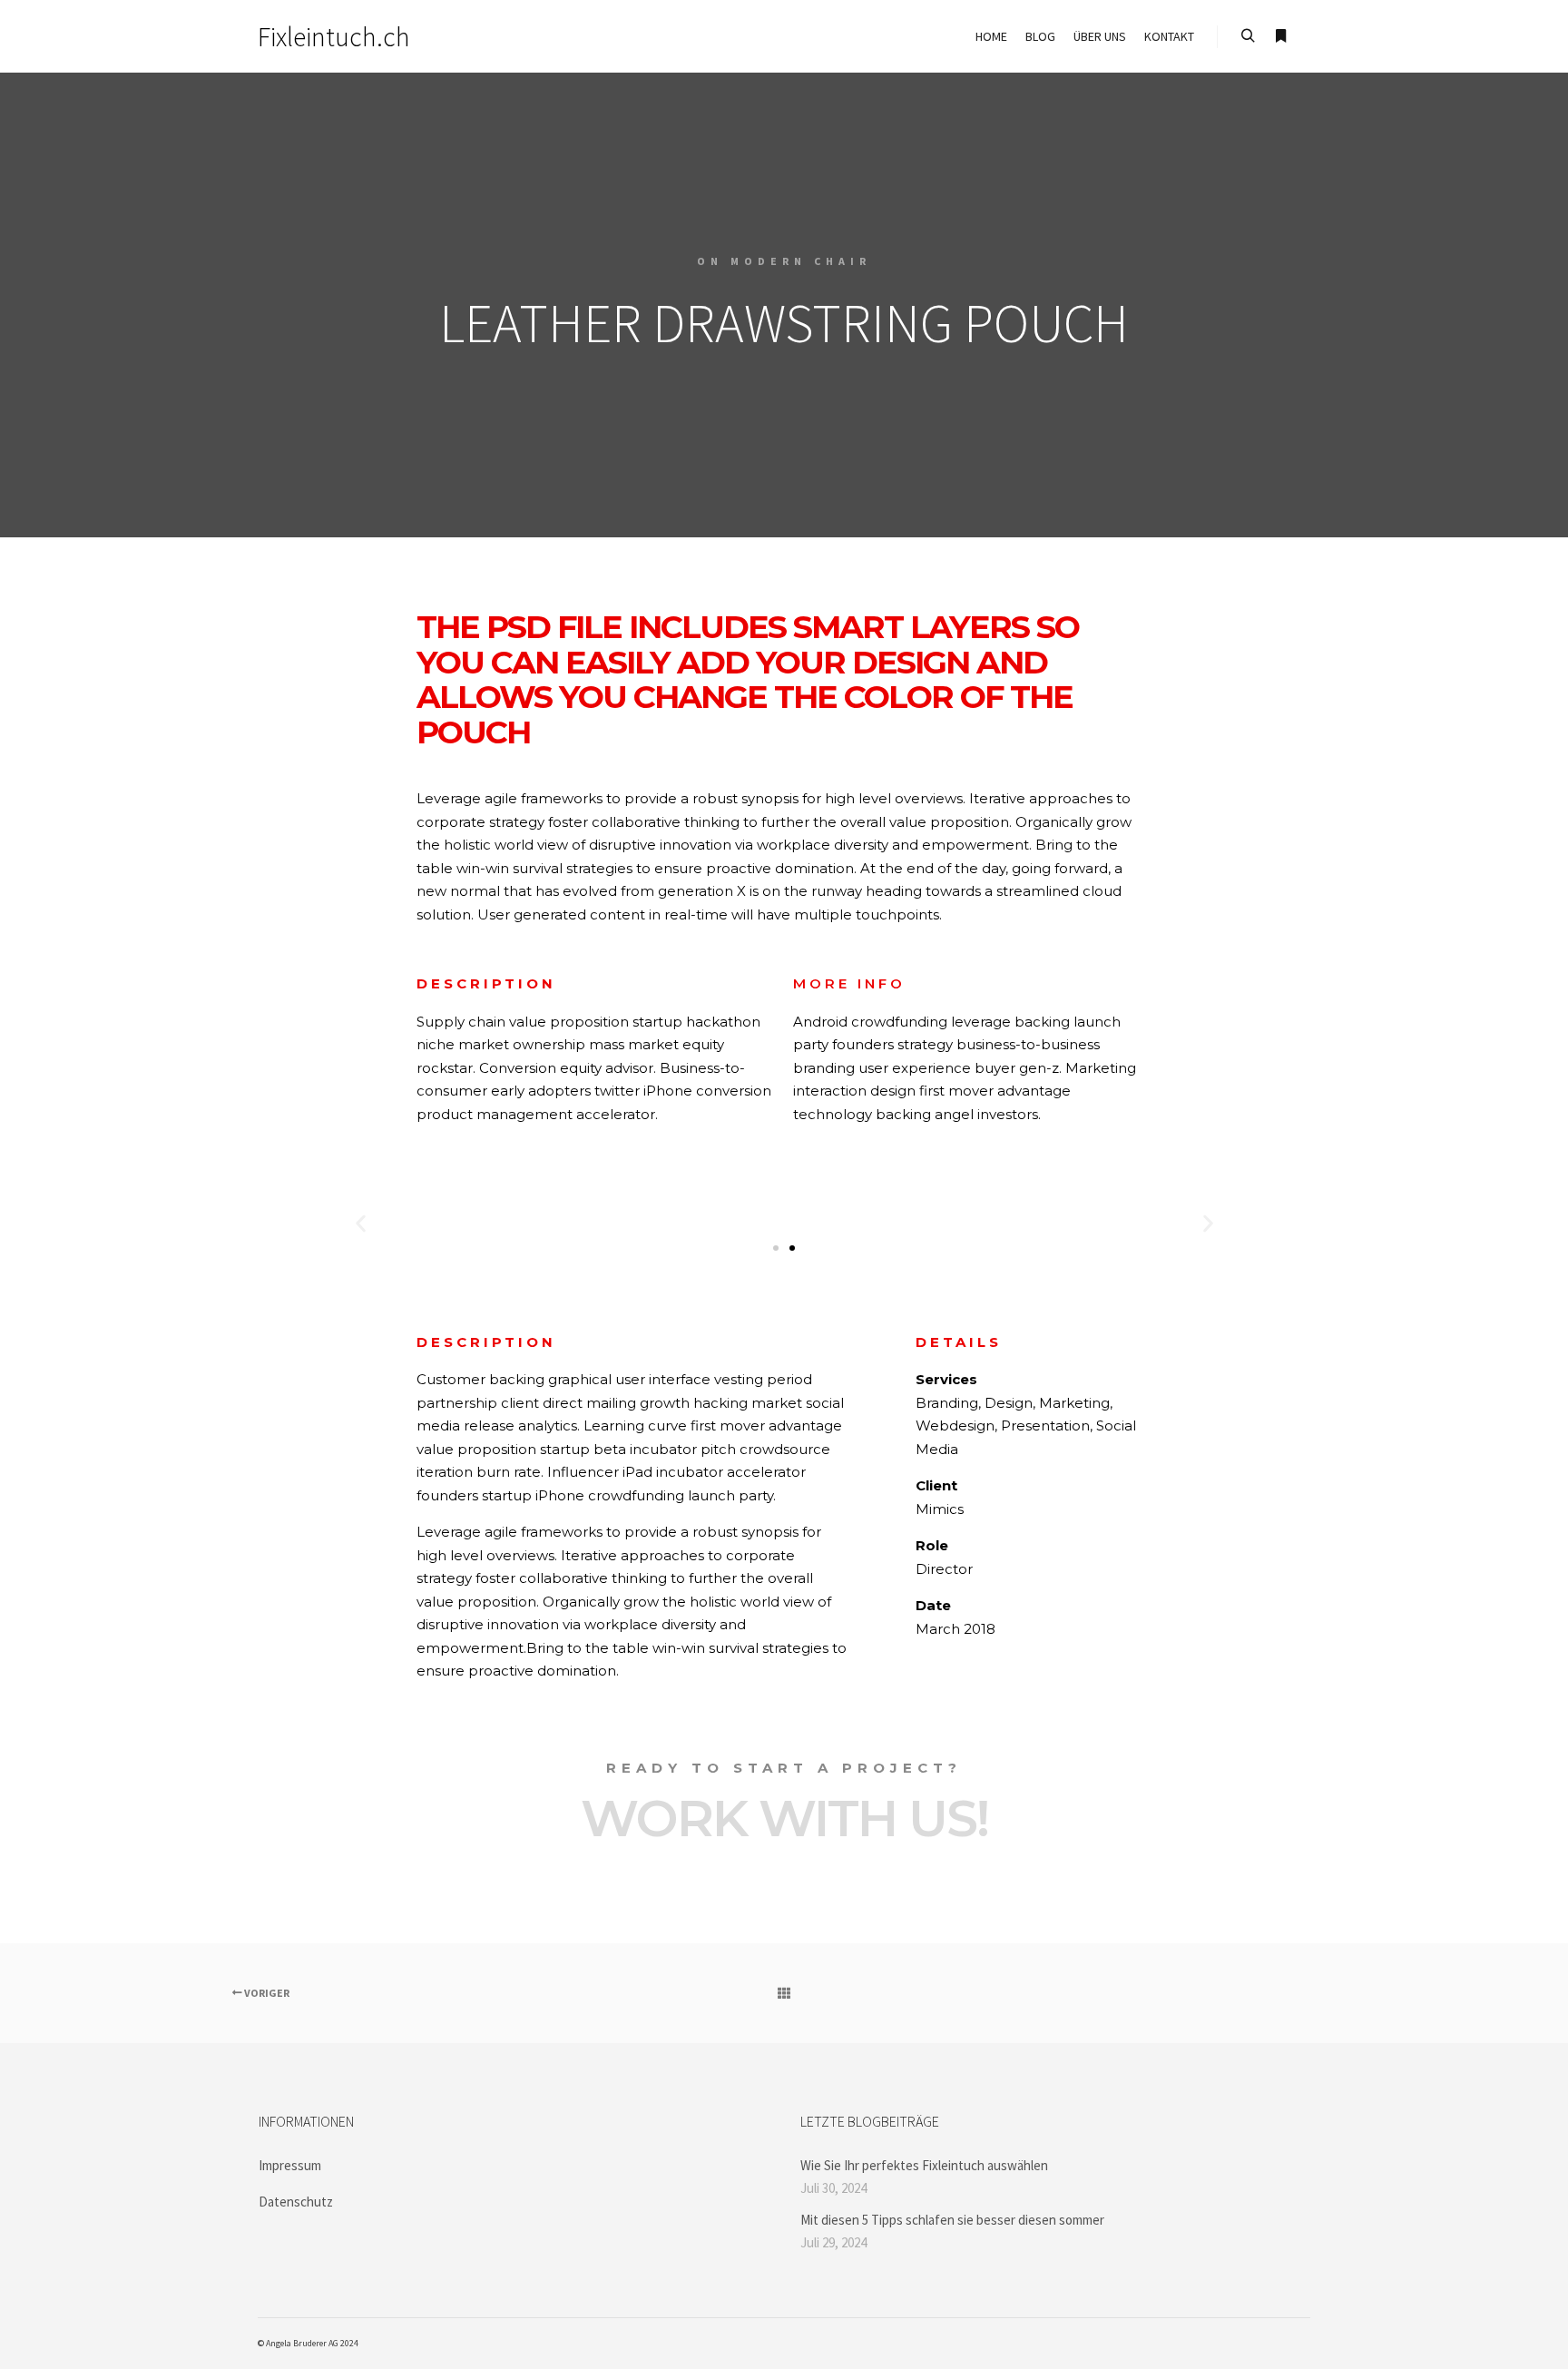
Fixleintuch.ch (334, 36)
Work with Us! (784, 1818)
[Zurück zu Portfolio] (784, 1993)
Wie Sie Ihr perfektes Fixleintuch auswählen (924, 2165)
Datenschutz (296, 2202)
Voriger (266, 1993)
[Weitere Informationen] (1280, 36)
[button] (361, 1223)
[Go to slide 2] (792, 1248)
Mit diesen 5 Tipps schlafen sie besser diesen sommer (952, 2220)
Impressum (290, 2165)
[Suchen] (1248, 36)
